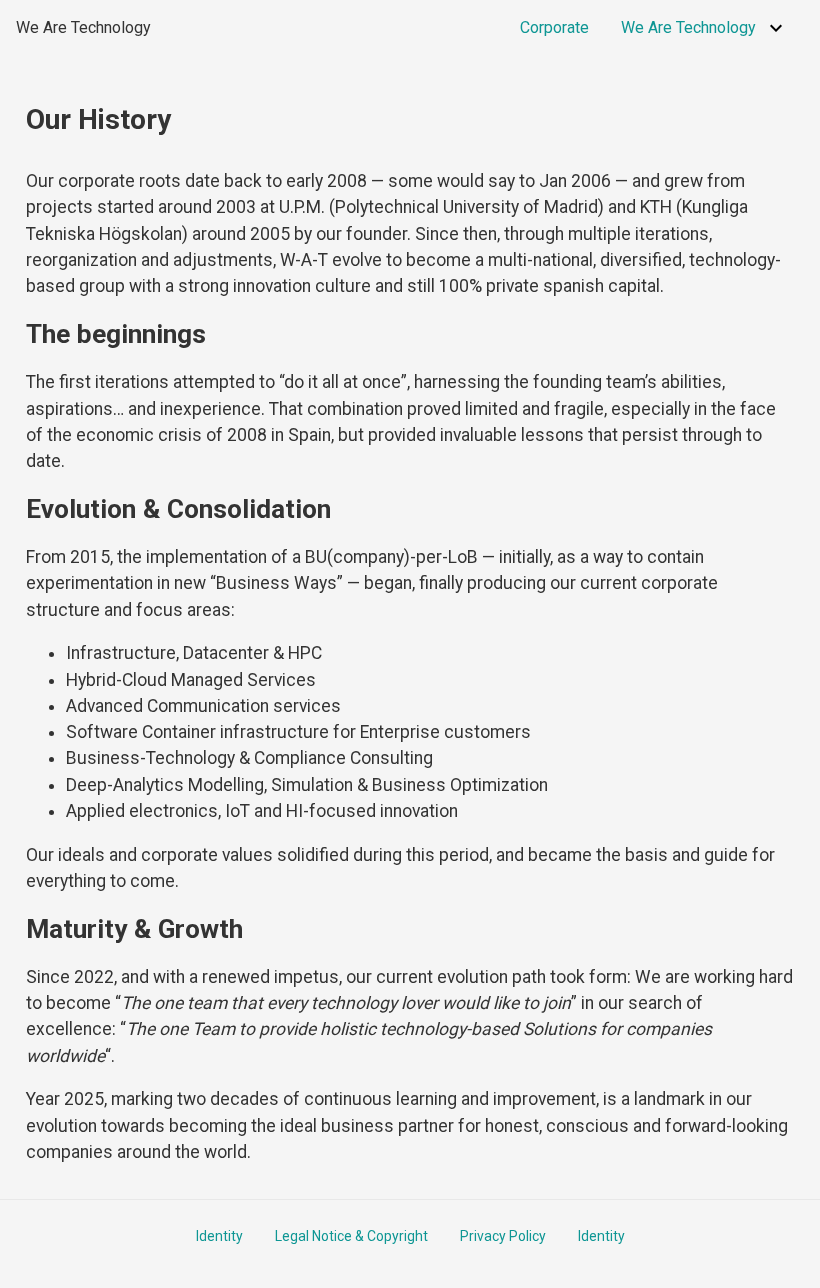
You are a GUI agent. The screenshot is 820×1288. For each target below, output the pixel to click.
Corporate (554, 28)
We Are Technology (83, 27)
